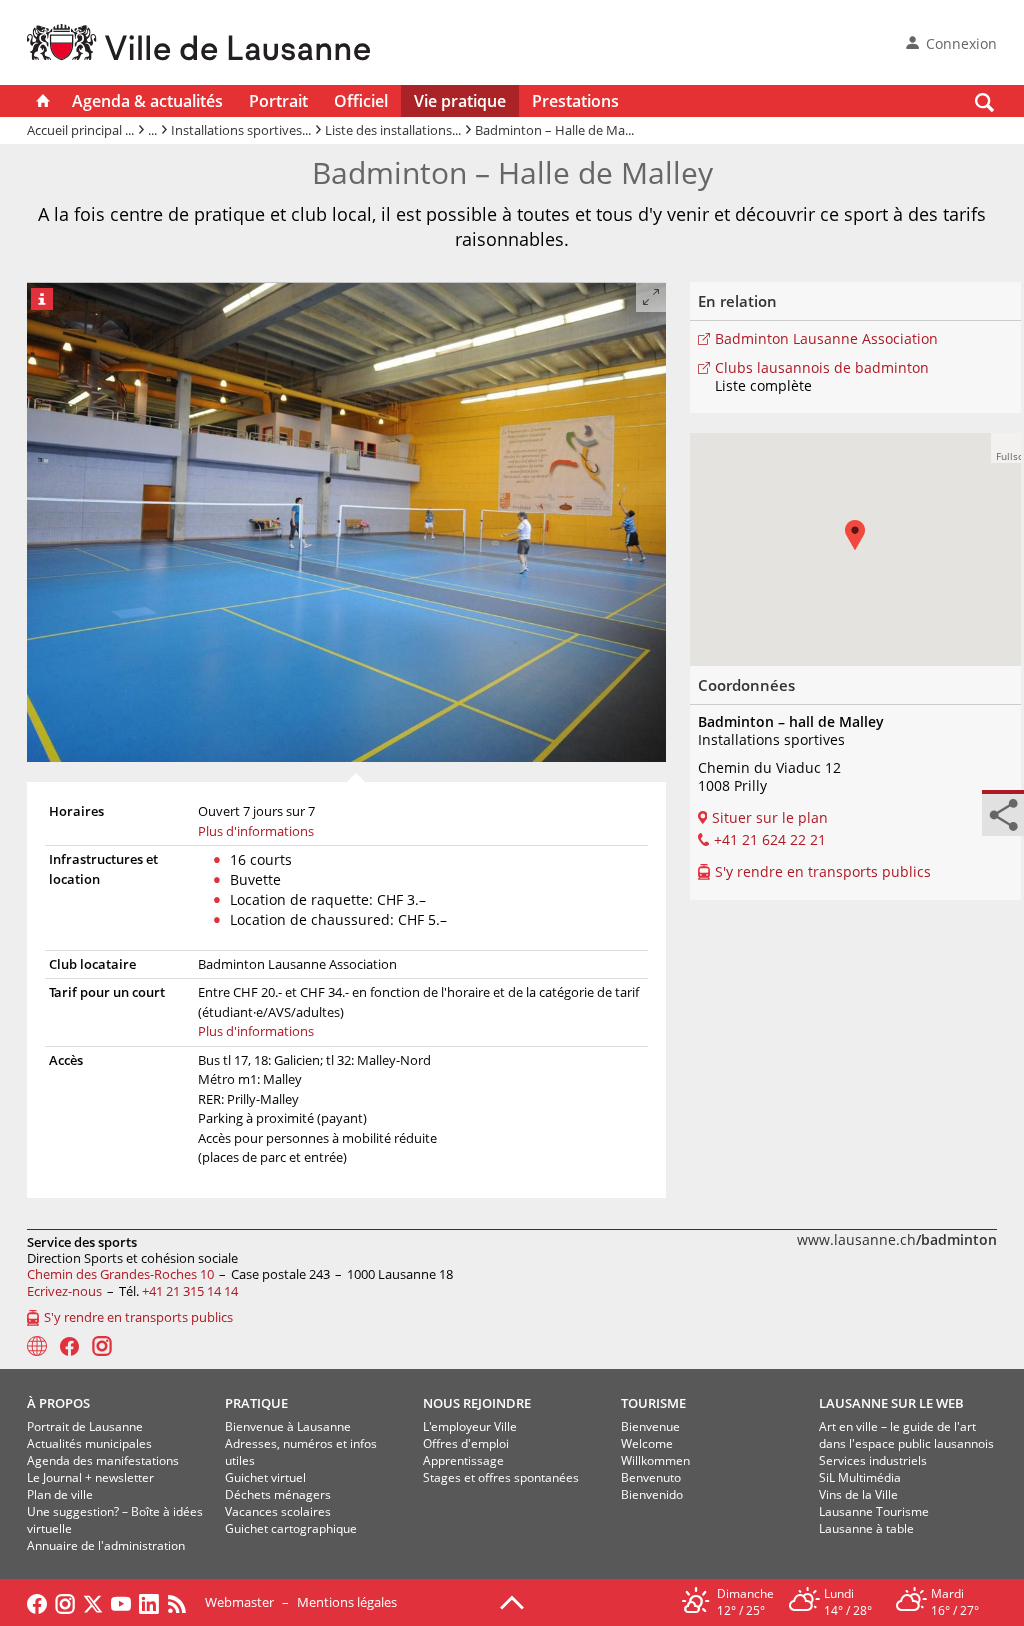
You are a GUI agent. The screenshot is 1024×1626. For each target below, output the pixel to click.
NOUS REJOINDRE (477, 1403)
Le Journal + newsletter (90, 1477)
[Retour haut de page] (512, 1601)
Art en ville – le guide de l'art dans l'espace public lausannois (906, 1435)
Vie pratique (460, 101)
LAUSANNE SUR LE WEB (891, 1403)
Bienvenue (650, 1426)
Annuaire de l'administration (106, 1545)
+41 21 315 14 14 (190, 1291)
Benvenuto (651, 1477)
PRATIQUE (256, 1403)
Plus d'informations (256, 831)
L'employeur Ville (470, 1426)
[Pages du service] (37, 1346)
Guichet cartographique (291, 1528)
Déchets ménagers (278, 1494)
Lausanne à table (866, 1528)
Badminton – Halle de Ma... (554, 130)
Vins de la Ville (858, 1494)
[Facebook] (69, 1346)
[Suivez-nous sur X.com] (93, 1602)
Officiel (361, 101)
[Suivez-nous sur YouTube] (121, 1602)
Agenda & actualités (147, 101)
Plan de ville (60, 1494)
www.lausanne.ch (897, 1239)
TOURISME (653, 1403)
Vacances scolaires (278, 1511)
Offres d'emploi (466, 1443)
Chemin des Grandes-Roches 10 (120, 1274)
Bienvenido (652, 1494)
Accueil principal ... (80, 130)
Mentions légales (347, 1602)
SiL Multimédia (860, 1477)
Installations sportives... (241, 130)
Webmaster (239, 1602)
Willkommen (655, 1460)
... (152, 130)
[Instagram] (102, 1346)
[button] (1006, 448)
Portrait (278, 101)
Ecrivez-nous (64, 1291)
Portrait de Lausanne (85, 1426)
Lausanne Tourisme (874, 1511)
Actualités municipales (89, 1443)
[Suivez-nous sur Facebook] (37, 1602)
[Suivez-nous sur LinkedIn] (149, 1602)
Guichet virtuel (265, 1477)
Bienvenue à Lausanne (288, 1426)
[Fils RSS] (182, 1602)
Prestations (575, 101)
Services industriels (873, 1460)
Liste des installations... (393, 130)
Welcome (647, 1443)
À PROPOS (58, 1403)
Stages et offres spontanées (501, 1477)
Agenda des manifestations (103, 1460)
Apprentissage (463, 1460)
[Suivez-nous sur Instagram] (65, 1602)
